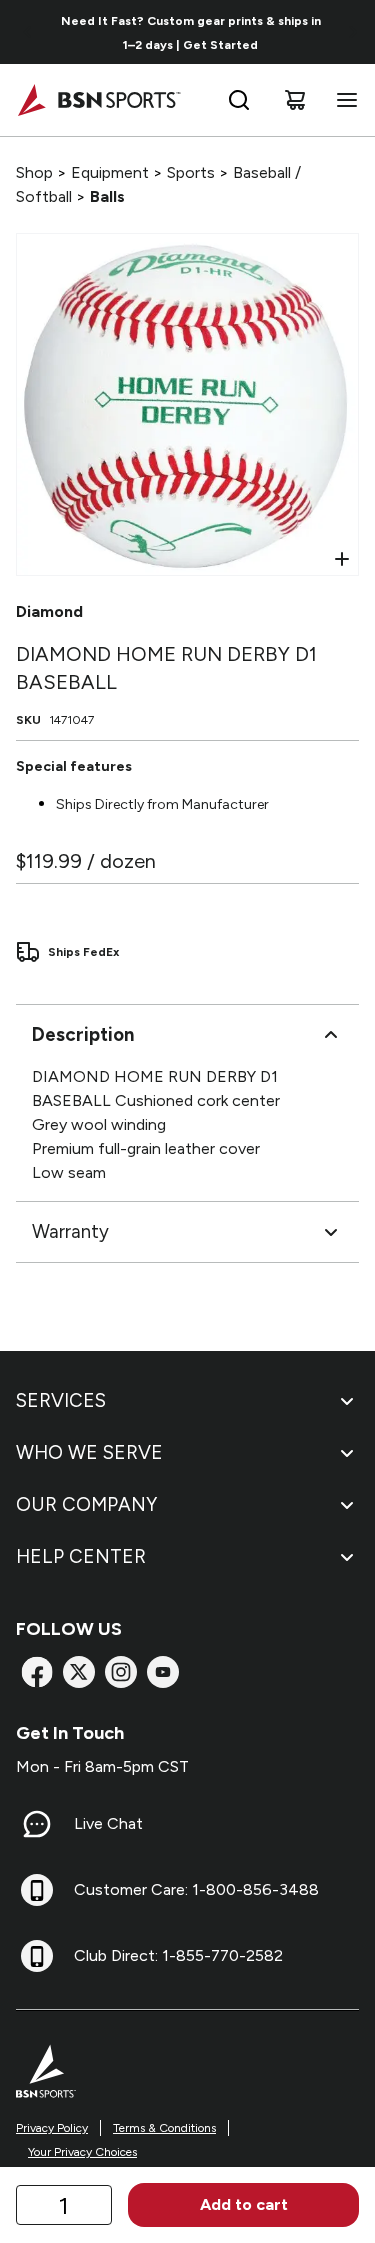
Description (83, 1034)
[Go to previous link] (28, 32)
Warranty (70, 1231)
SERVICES (61, 1400)
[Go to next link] (353, 32)
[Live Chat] (37, 1824)
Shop (34, 172)
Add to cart (244, 2204)
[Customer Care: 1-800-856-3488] (37, 1890)
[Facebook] (37, 1672)
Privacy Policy (52, 2128)
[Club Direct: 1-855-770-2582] (37, 1956)
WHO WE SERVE (89, 1452)
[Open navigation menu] (343, 100)
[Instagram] (121, 1672)
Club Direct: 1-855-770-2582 (178, 1955)
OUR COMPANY (86, 1504)
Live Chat (108, 1823)
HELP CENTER (81, 1556)
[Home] (98, 100)
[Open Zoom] (342, 559)
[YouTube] (163, 1672)
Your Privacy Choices (82, 2152)
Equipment (110, 172)
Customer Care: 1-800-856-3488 (196, 1889)
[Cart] (295, 100)
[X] (79, 1672)
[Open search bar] (239, 100)
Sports (191, 172)
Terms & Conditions (164, 2128)
